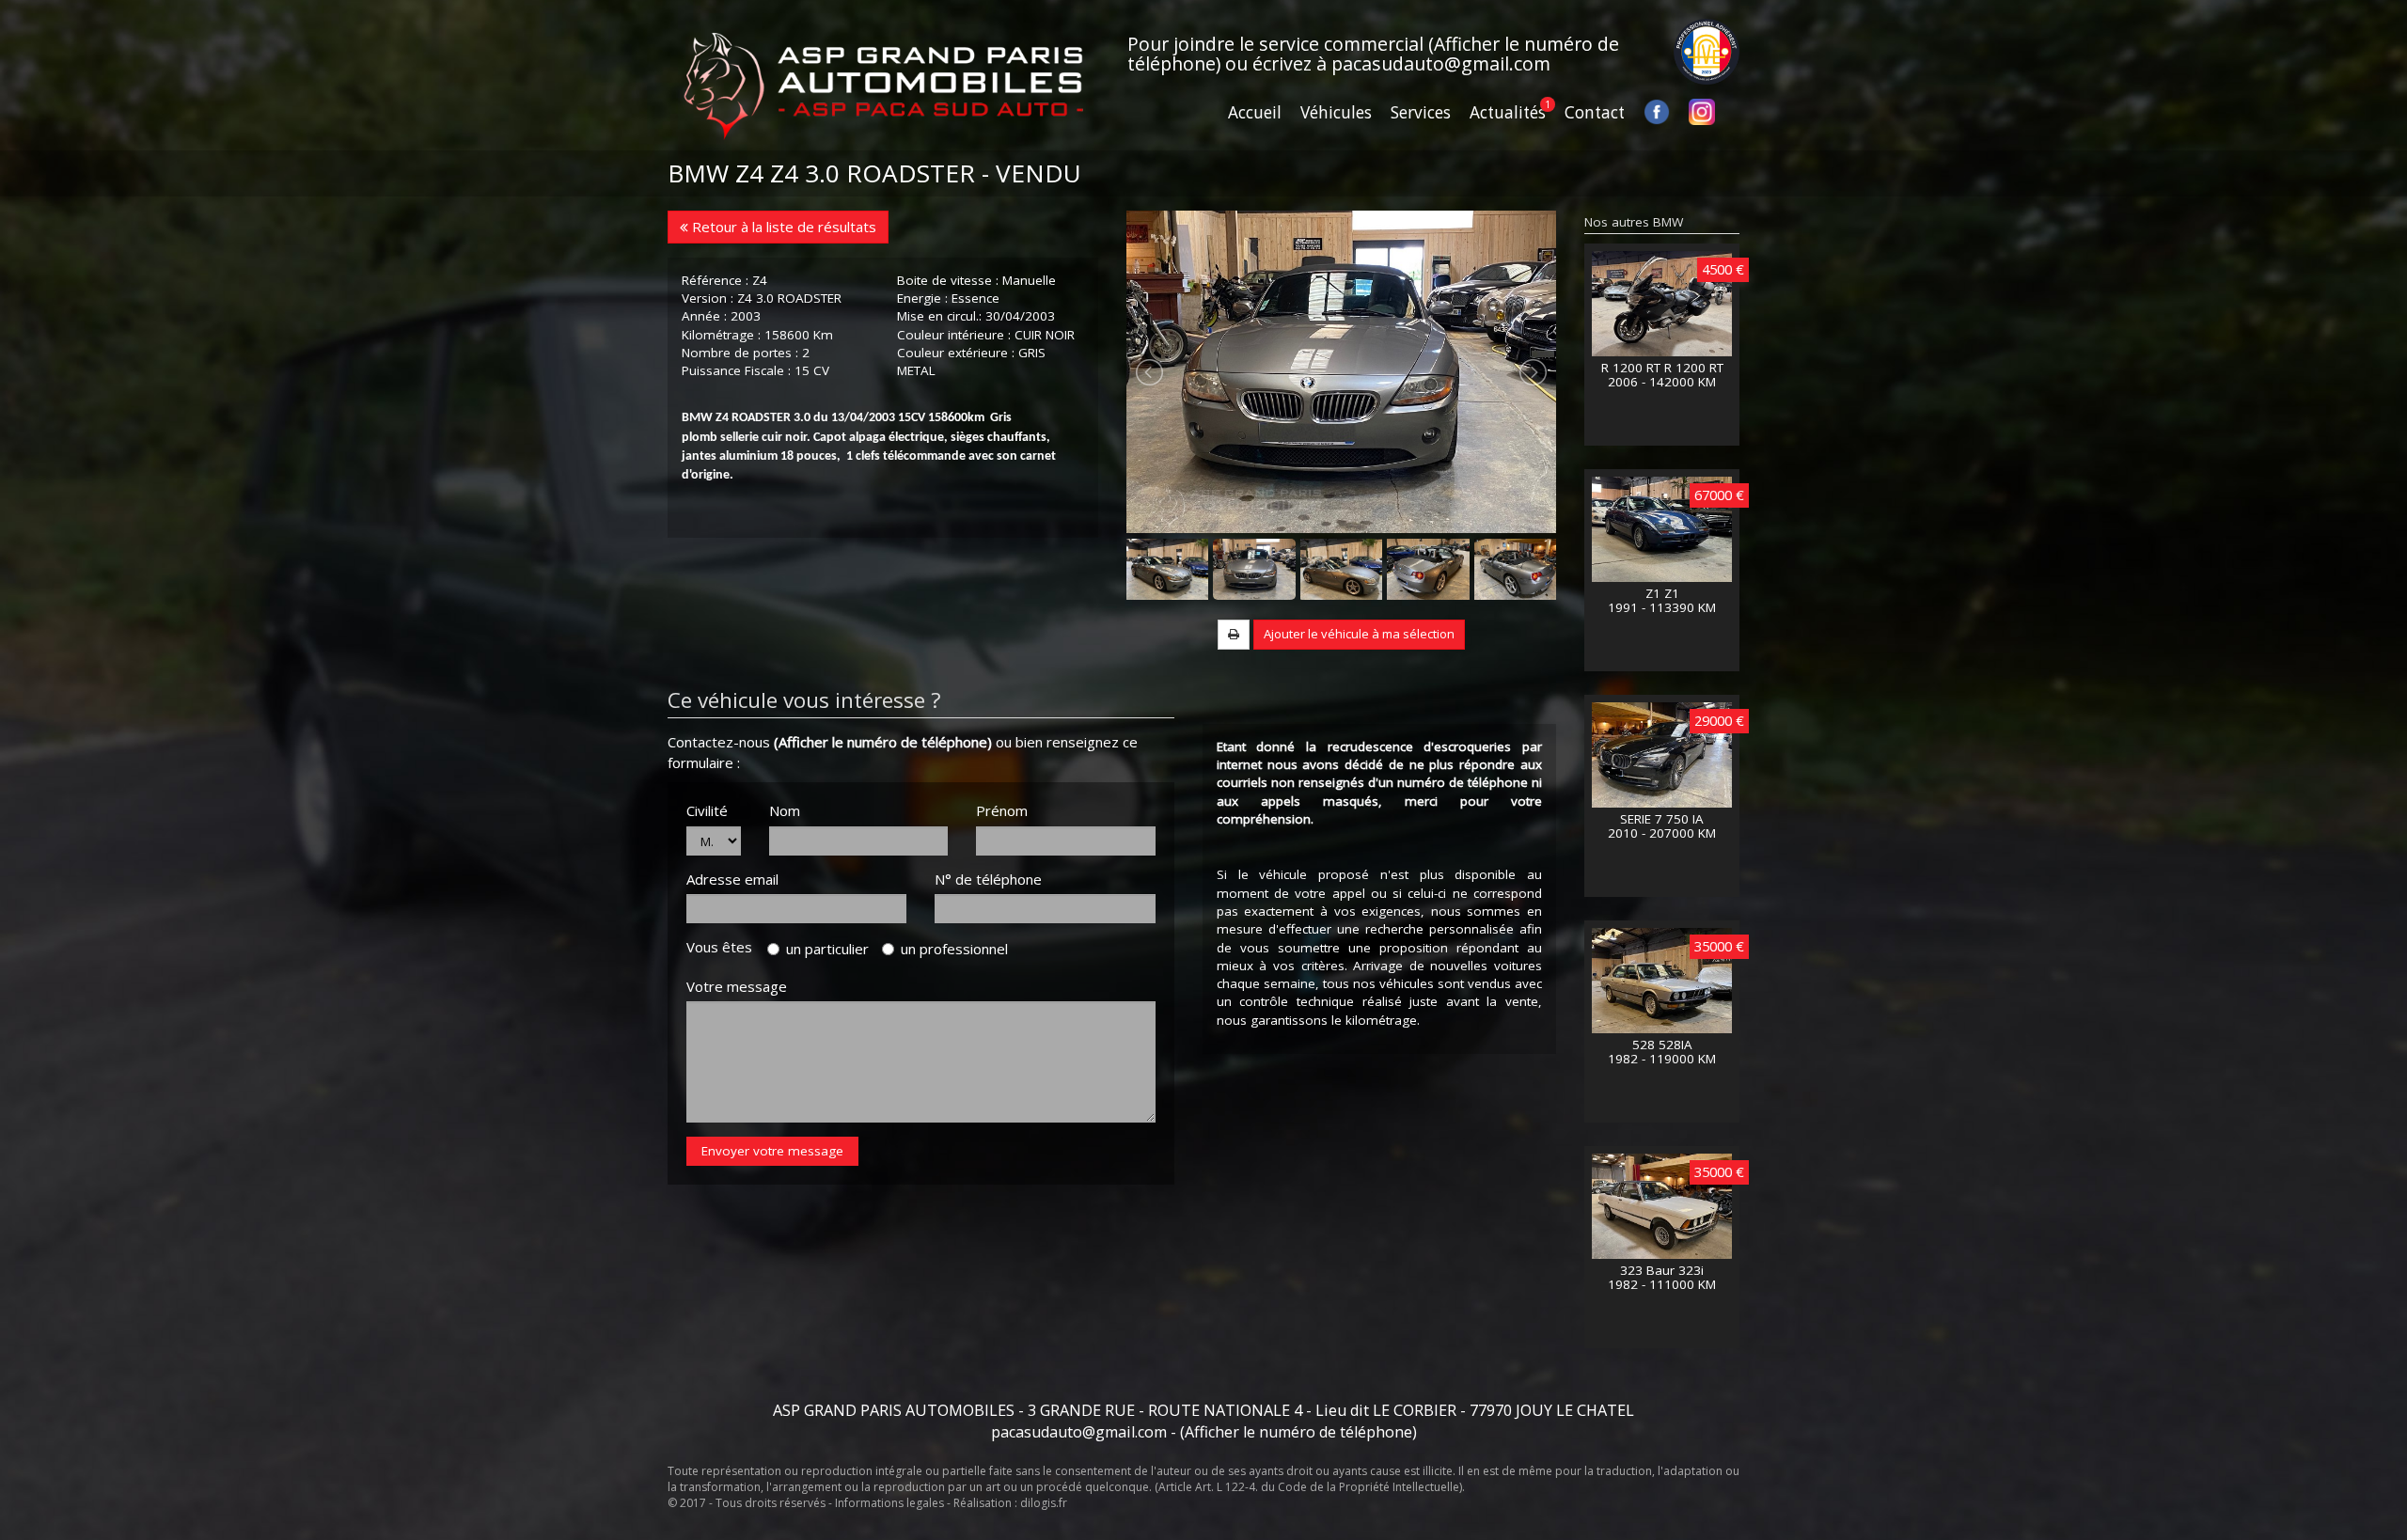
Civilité (707, 810)
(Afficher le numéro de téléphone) (883, 742)
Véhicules (1336, 112)
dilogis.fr (1044, 1503)
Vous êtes (725, 947)
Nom (785, 810)
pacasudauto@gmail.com (1441, 63)
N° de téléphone (988, 879)
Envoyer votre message (772, 1151)
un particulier (827, 949)
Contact (1595, 112)
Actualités (1508, 112)
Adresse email (732, 879)
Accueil (1255, 112)
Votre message (737, 986)
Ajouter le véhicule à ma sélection (1359, 634)
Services (1421, 112)
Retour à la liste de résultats (782, 227)
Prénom (1002, 810)
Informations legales (889, 1503)
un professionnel (954, 949)
